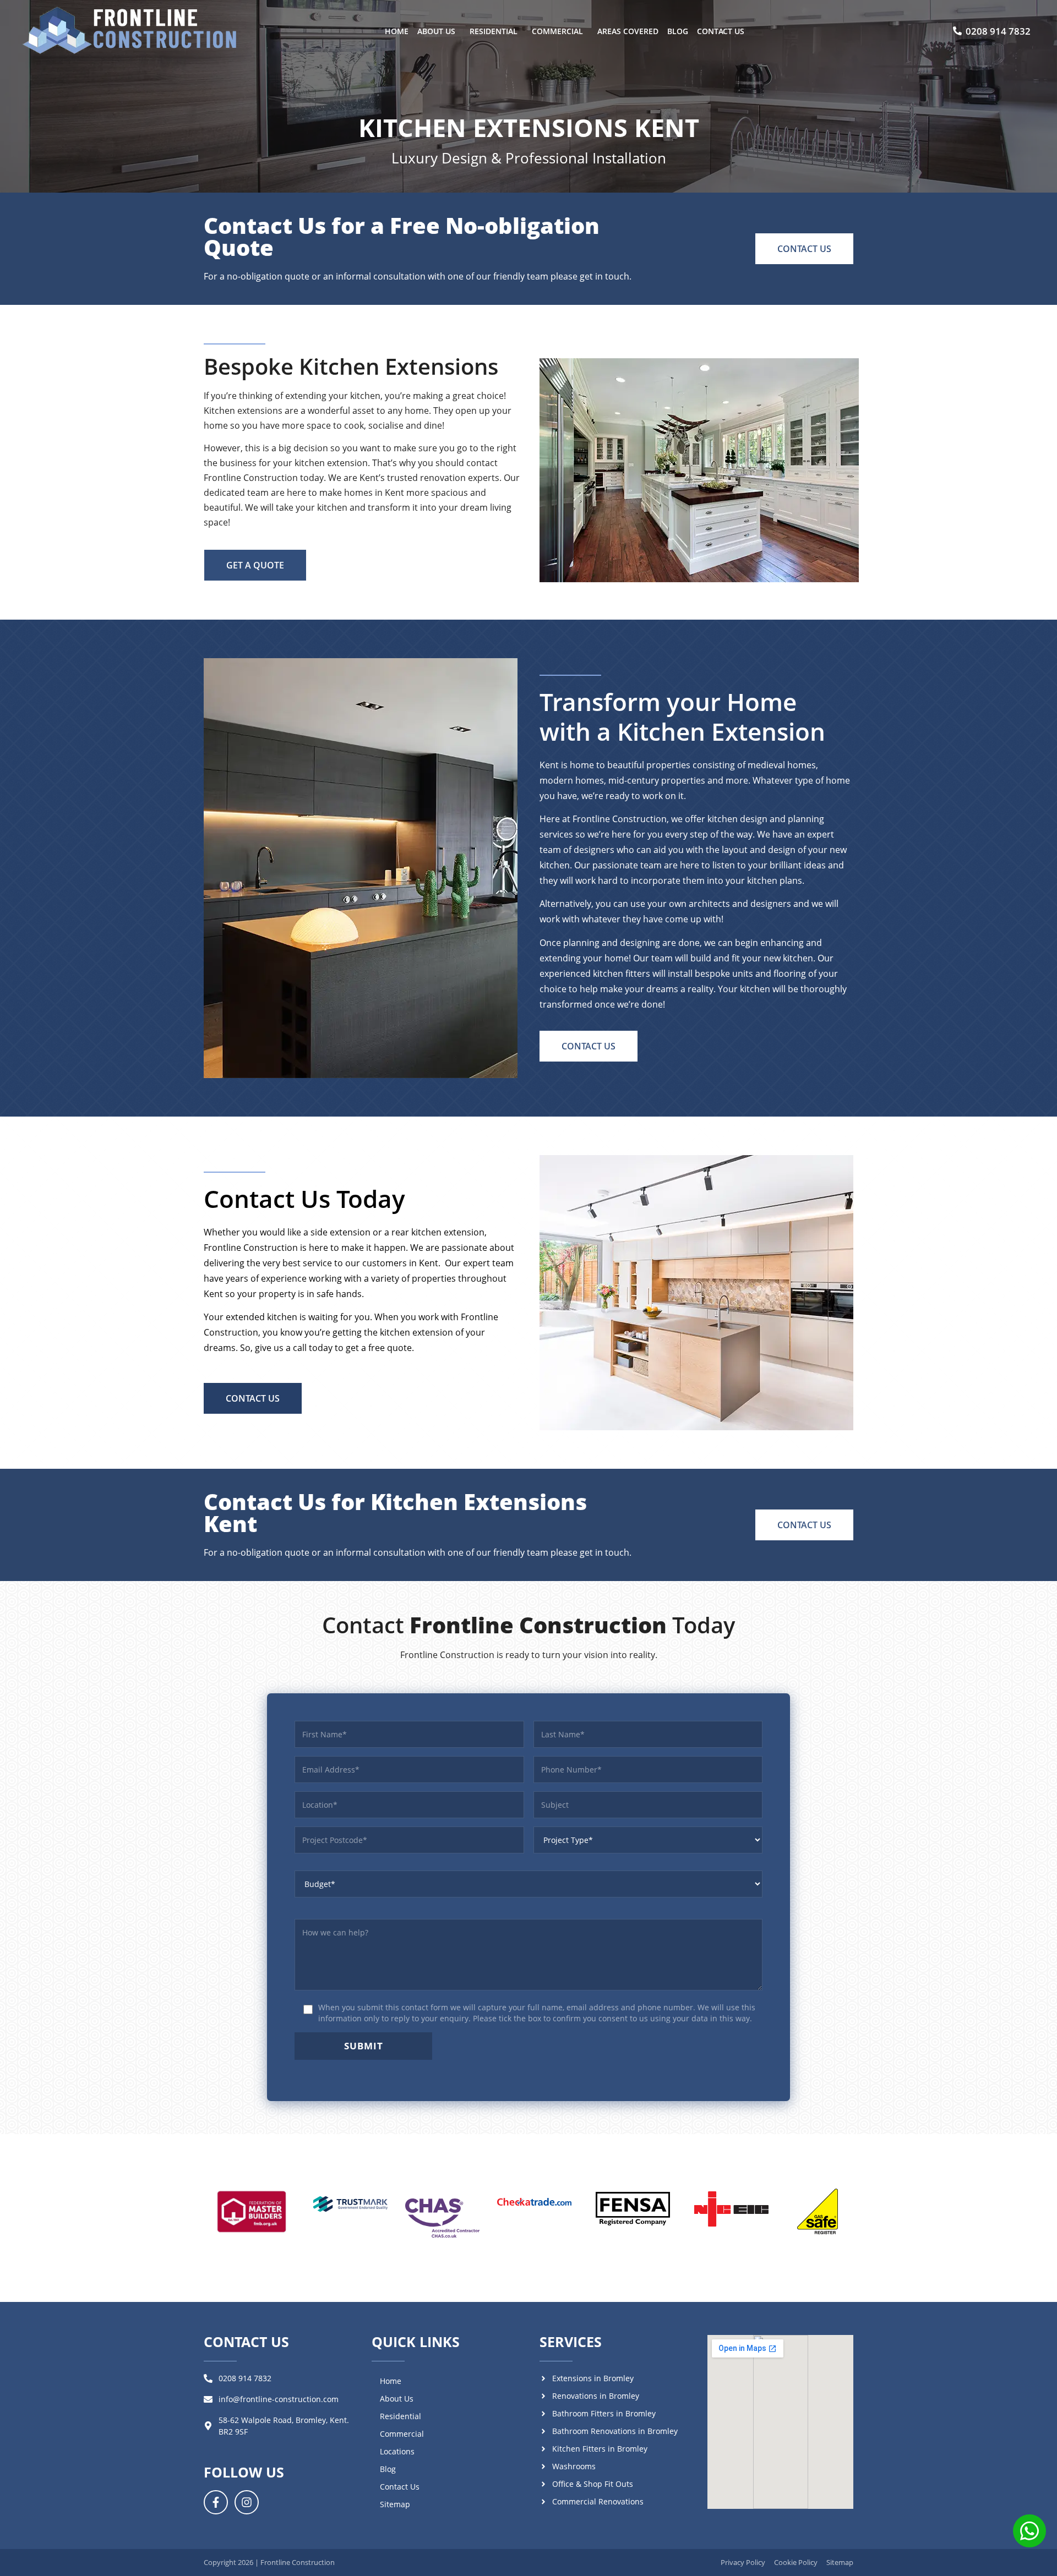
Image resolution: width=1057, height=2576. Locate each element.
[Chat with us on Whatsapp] (1029, 2533)
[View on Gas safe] (818, 2212)
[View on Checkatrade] (534, 2202)
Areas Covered (628, 31)
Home (397, 31)
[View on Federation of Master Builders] (252, 2211)
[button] (439, 31)
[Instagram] (247, 2502)
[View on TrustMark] (350, 2204)
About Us (436, 31)
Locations (397, 2451)
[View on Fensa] (633, 2208)
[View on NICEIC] (731, 2209)
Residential (494, 31)
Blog (678, 31)
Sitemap (395, 2504)
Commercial (557, 31)
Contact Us (721, 31)
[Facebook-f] (216, 2502)
